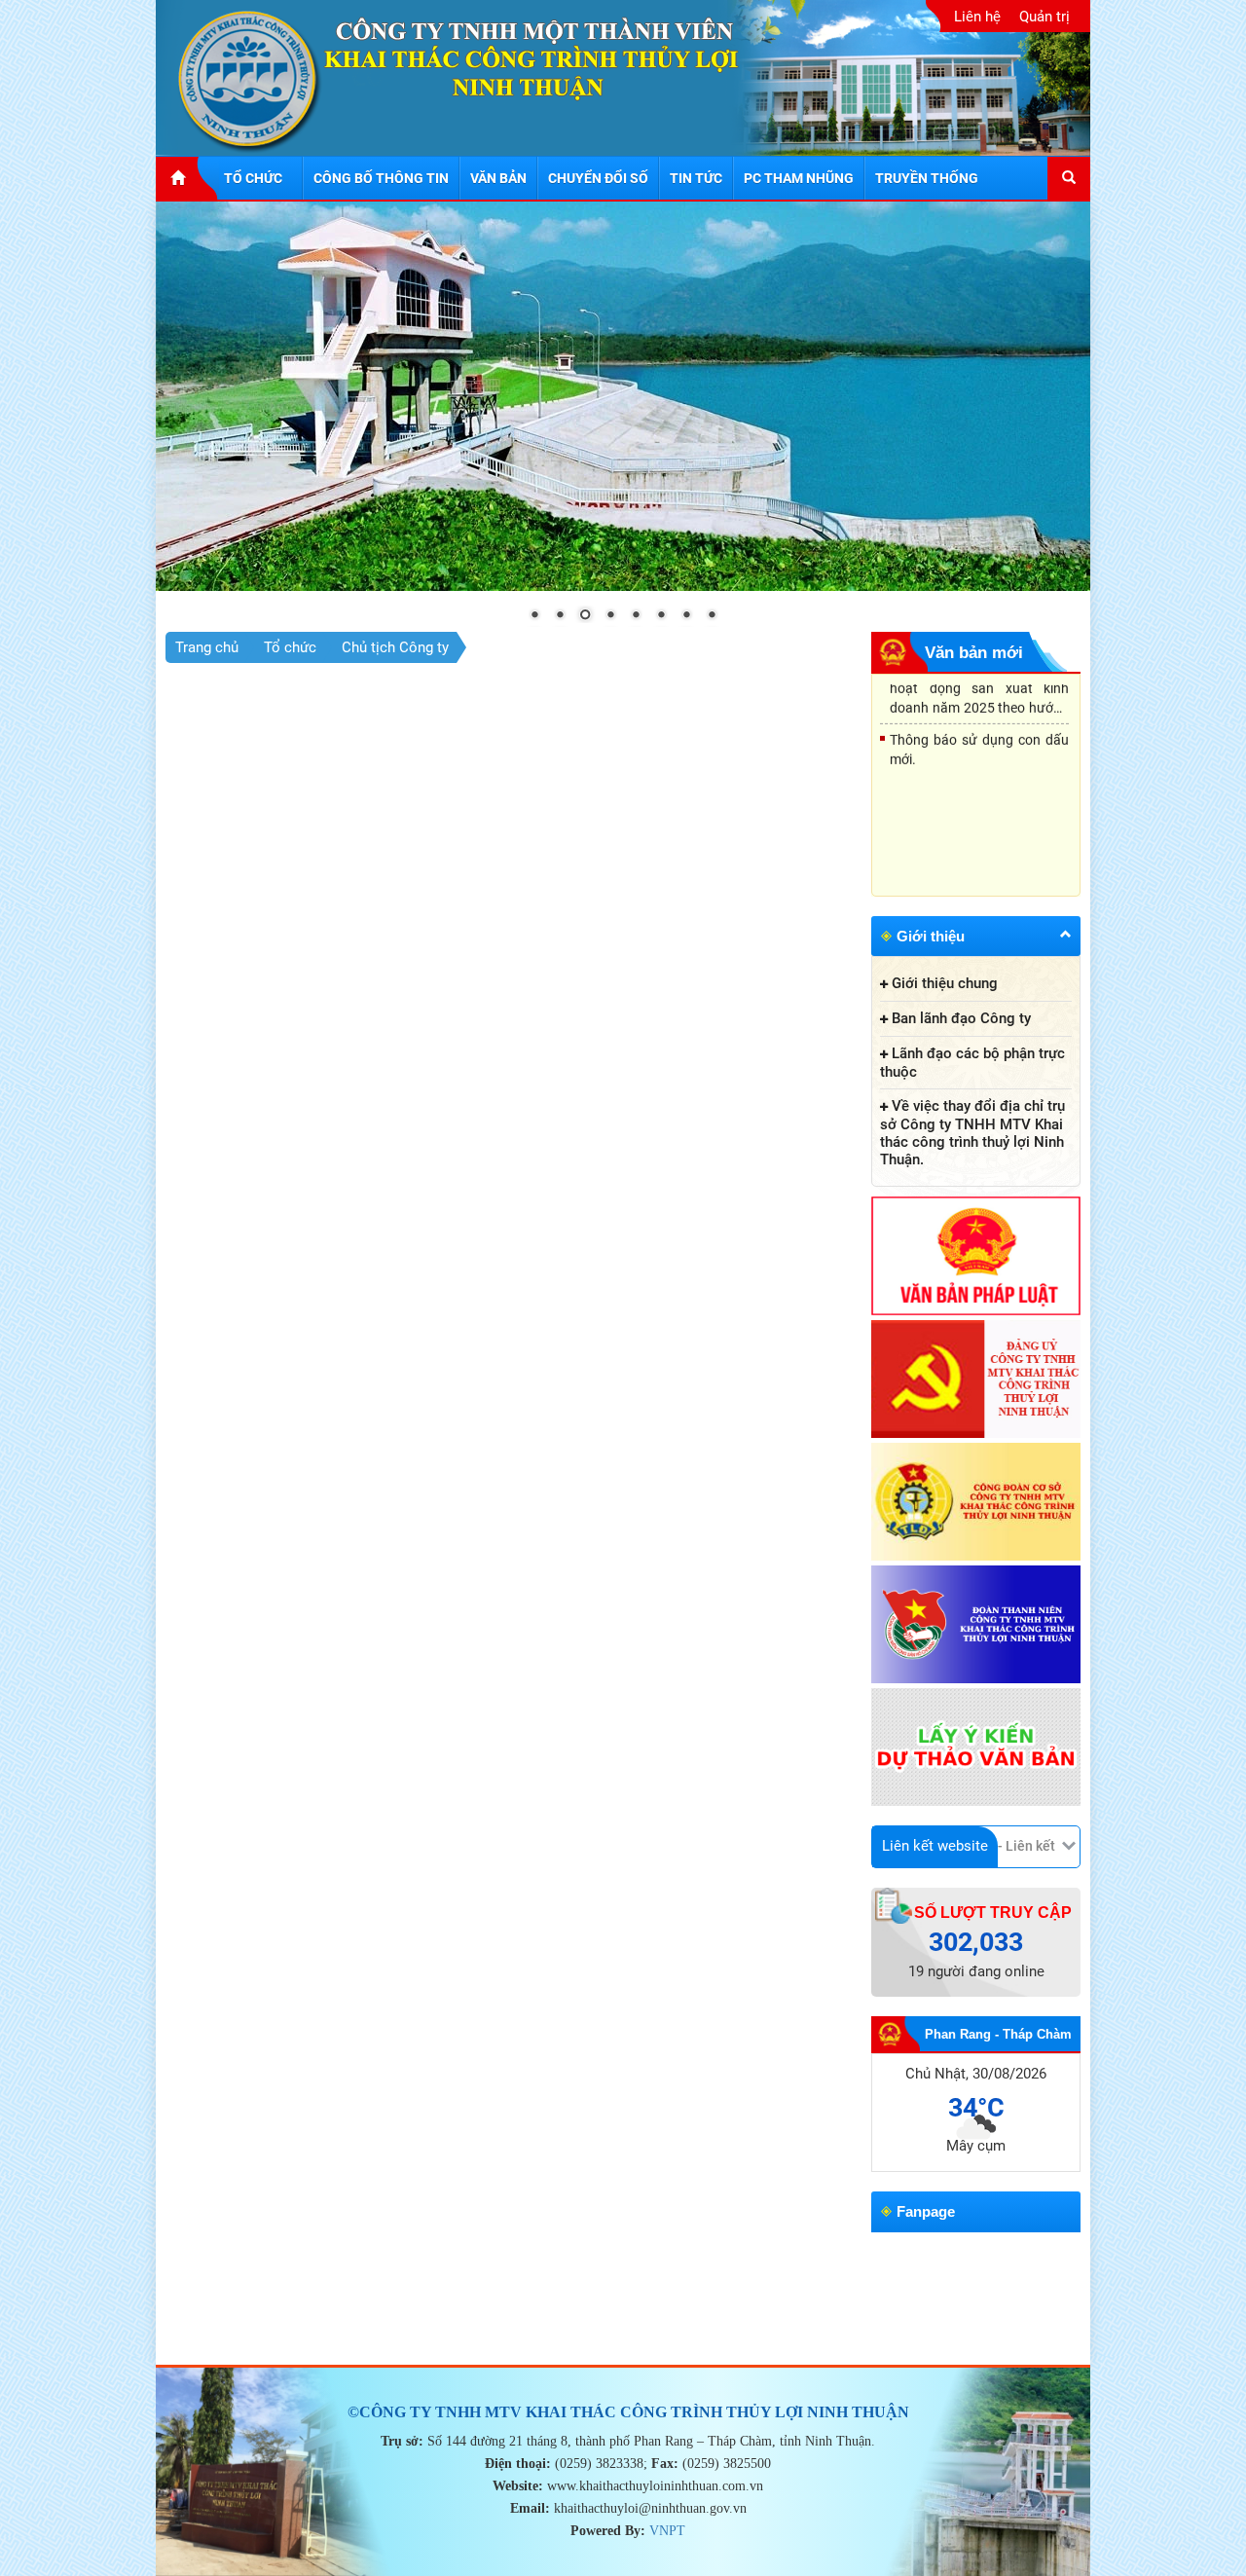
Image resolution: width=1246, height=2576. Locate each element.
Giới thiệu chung (945, 983)
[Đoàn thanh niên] (976, 1626)
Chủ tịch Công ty (395, 647)
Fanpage (926, 2211)
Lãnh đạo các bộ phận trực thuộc (972, 1063)
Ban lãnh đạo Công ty (961, 1018)
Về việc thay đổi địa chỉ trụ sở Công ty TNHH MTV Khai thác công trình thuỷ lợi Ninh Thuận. (972, 1133)
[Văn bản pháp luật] (976, 1257)
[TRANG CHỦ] (187, 178)
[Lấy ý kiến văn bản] (976, 1748)
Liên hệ (977, 17)
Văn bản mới (974, 653)
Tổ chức (290, 647)
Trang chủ (207, 647)
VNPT (667, 2531)
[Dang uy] (976, 1380)
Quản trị (1044, 17)
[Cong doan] (976, 1503)
